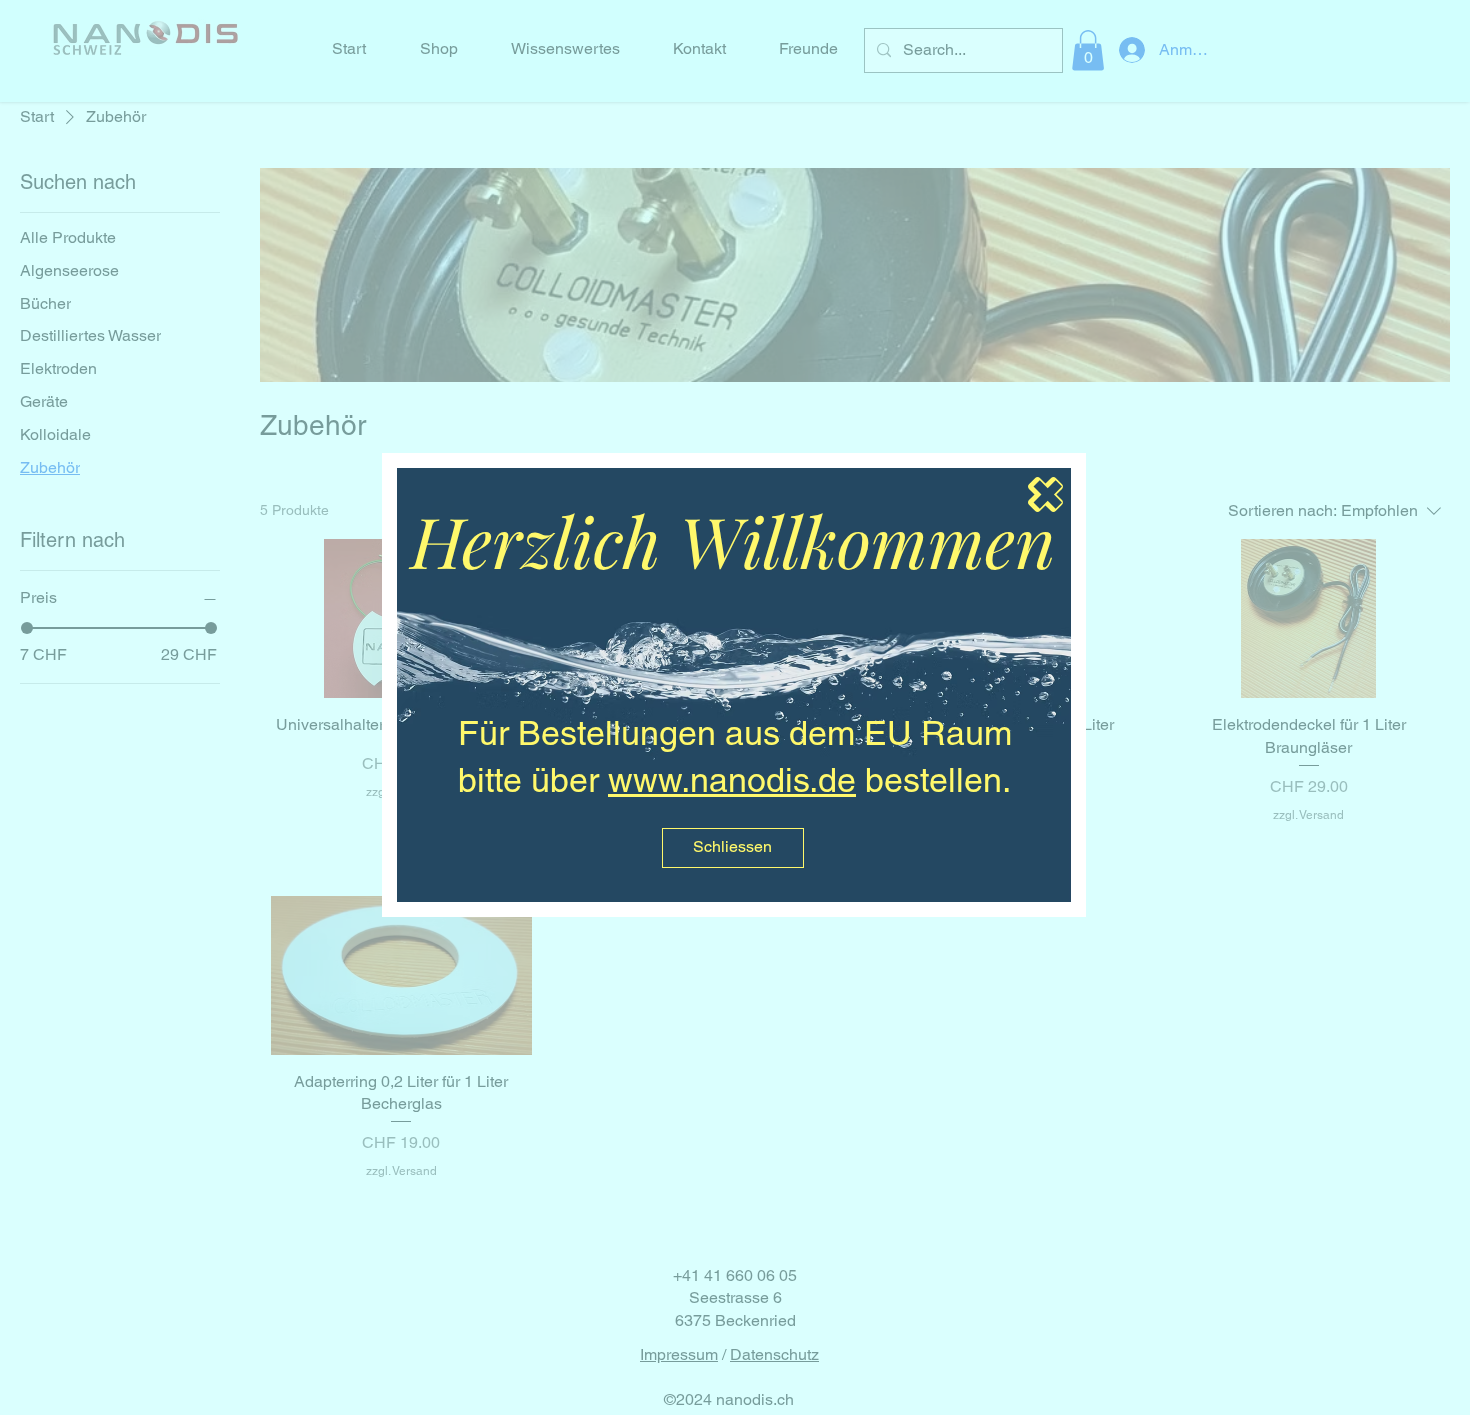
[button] (733, 848)
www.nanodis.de (732, 780)
